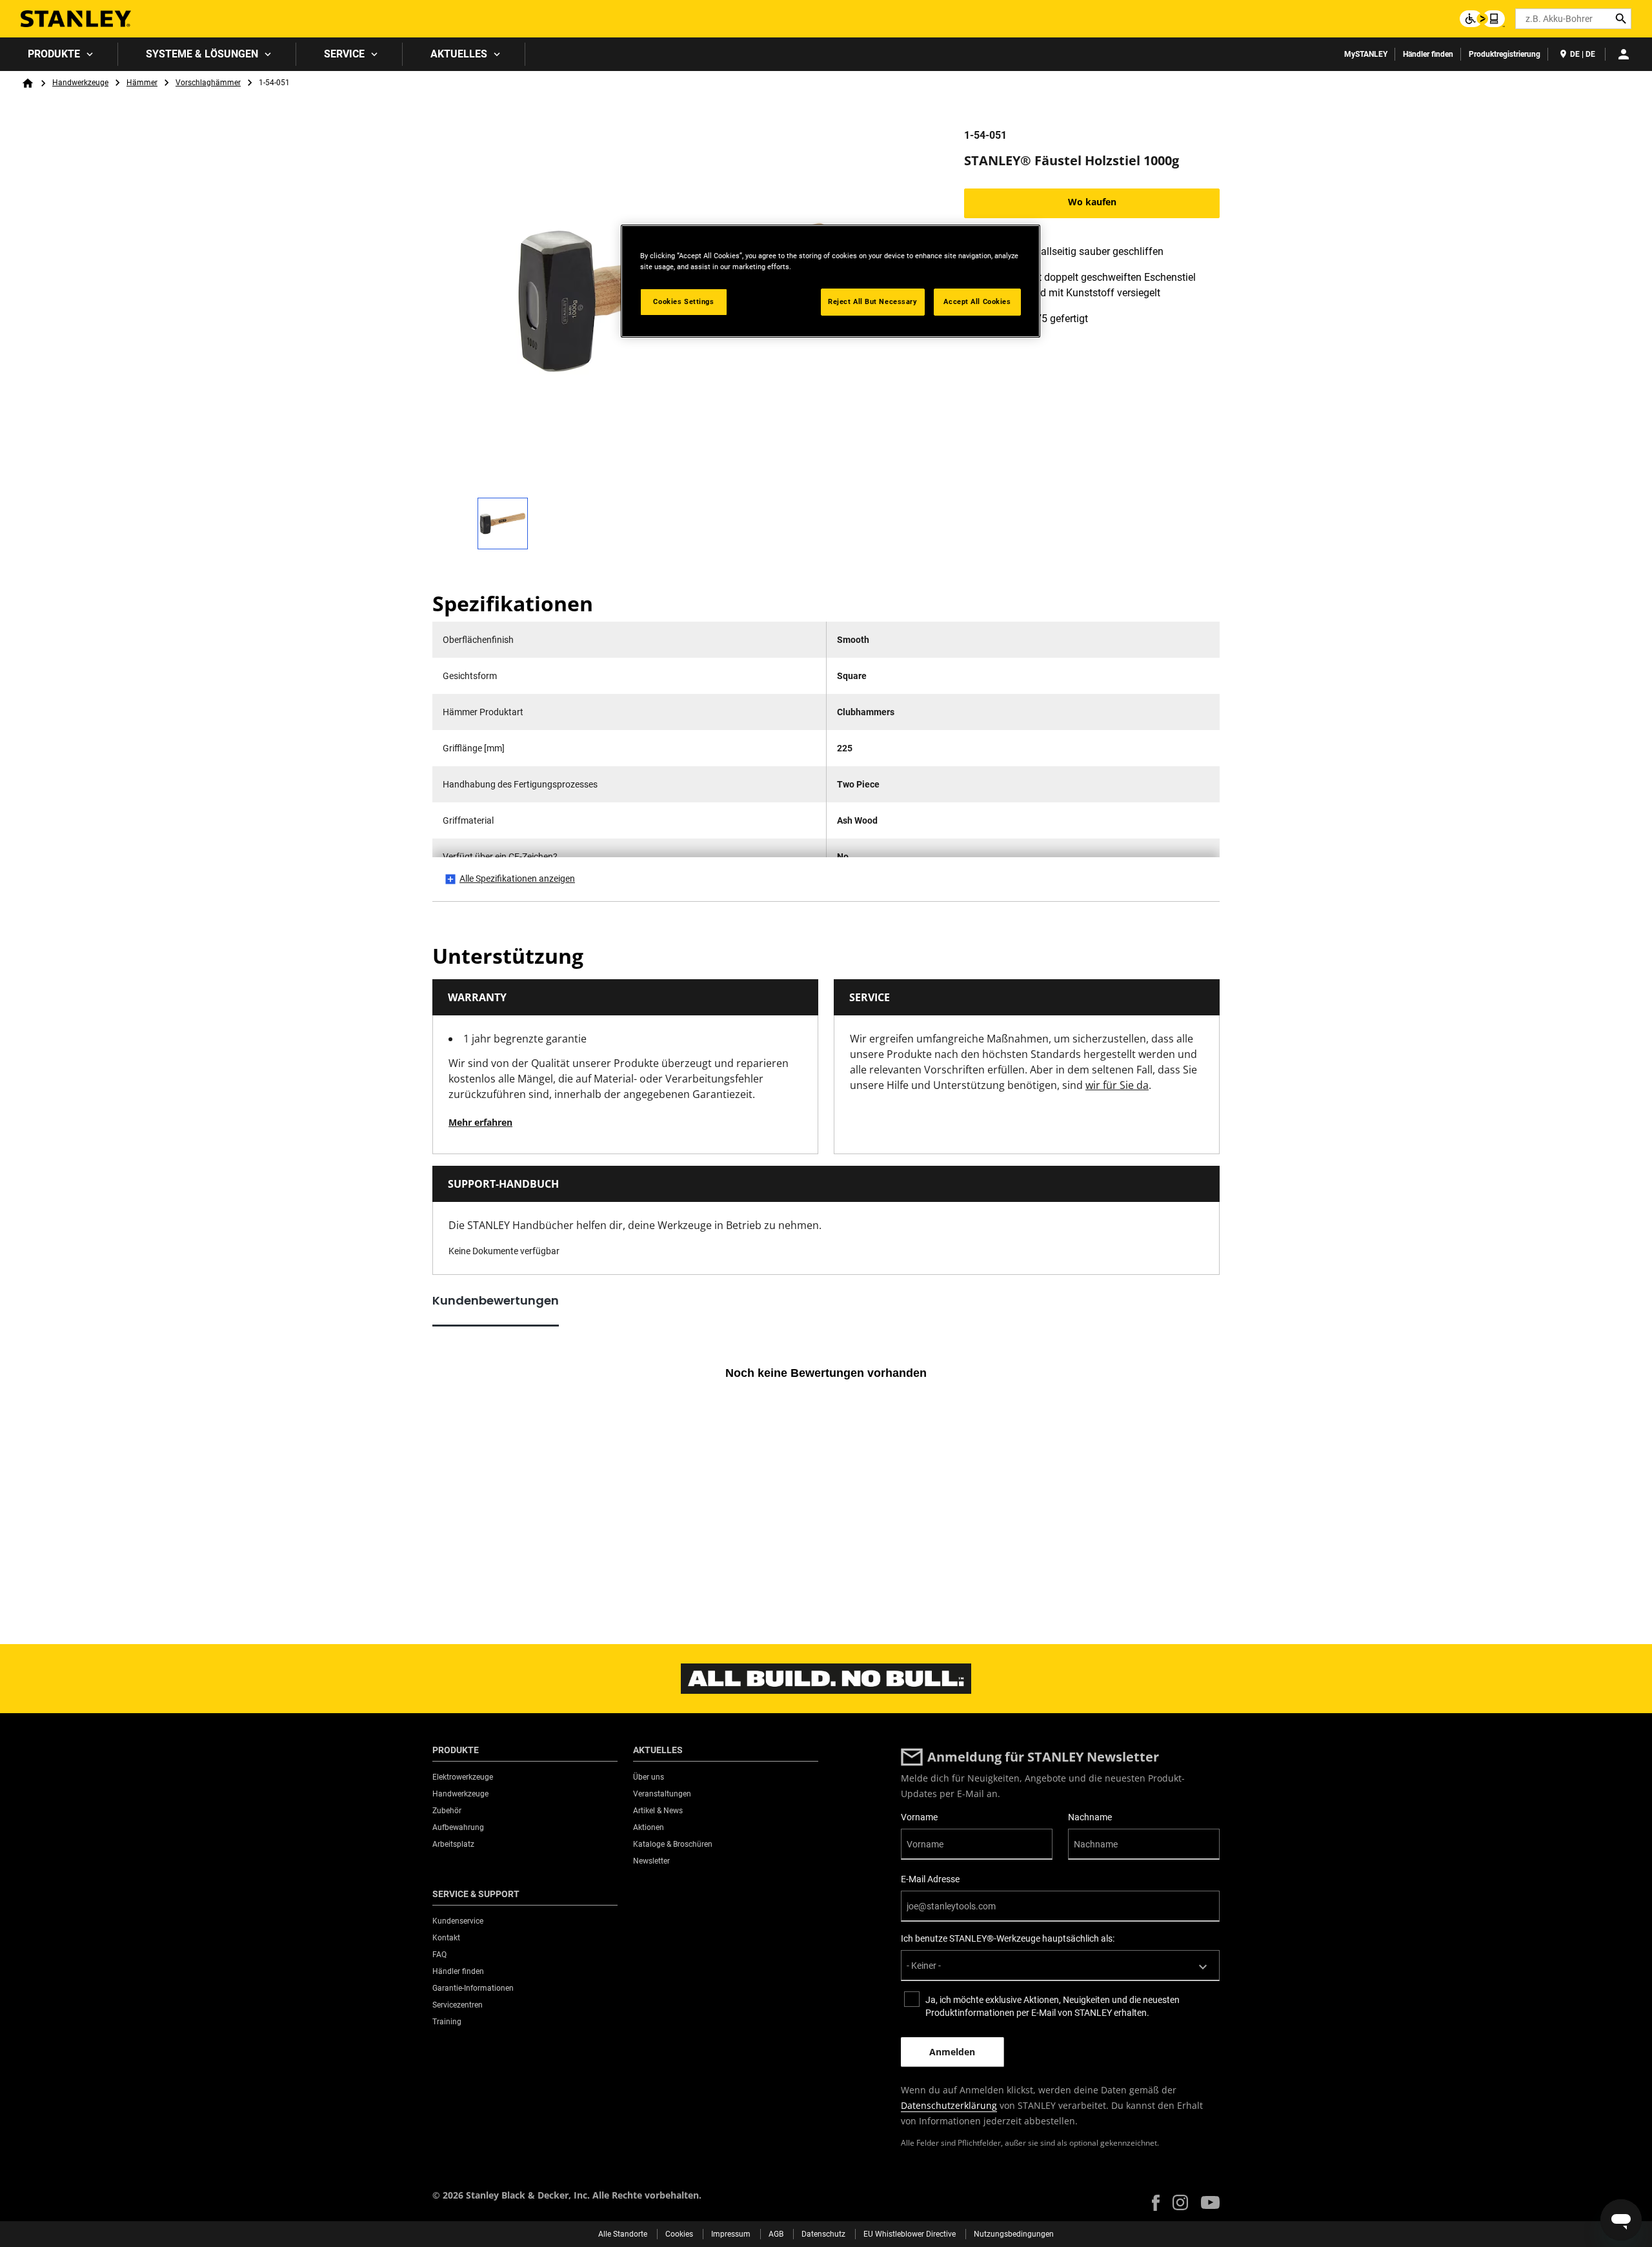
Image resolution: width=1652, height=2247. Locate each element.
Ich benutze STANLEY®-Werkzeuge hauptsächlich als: (1008, 1938)
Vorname (919, 1817)
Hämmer (142, 83)
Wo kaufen (1092, 202)
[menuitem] (59, 54)
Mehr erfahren (480, 1122)
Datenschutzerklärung (949, 2105)
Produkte (54, 54)
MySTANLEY (1366, 54)
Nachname (1090, 1817)
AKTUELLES (459, 54)
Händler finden (1428, 54)
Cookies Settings (683, 301)
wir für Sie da (1117, 1085)
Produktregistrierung (1505, 54)
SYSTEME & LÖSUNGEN (202, 54)
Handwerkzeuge (80, 83)
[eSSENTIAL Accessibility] (1482, 19)
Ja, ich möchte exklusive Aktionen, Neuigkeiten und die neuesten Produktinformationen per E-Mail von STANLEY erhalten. (1053, 2006)
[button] (1156, 2203)
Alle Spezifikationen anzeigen (517, 879)
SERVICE (344, 54)
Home (28, 83)
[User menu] (1624, 54)
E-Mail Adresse (930, 1879)
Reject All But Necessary (873, 301)
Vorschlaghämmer (208, 83)
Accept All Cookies (977, 301)
